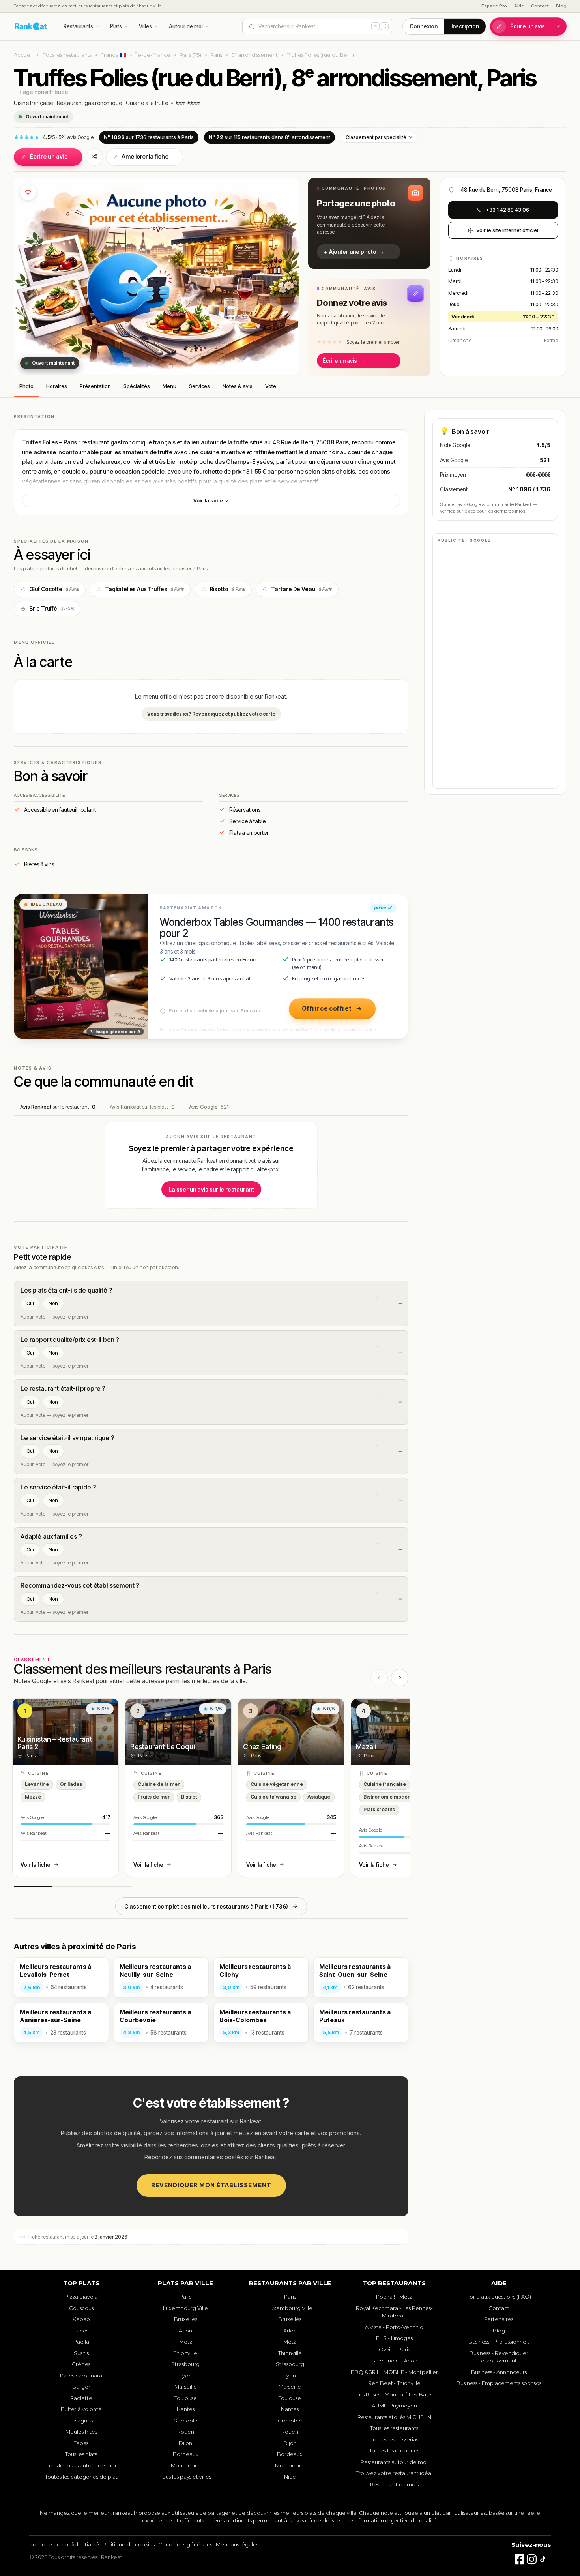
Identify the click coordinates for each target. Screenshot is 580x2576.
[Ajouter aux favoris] (28, 192)
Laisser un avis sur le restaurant (211, 1189)
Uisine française (33, 103)
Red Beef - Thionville (394, 2383)
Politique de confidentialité (64, 2544)
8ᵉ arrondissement (254, 55)
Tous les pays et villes (185, 2477)
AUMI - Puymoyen (394, 2406)
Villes (145, 26)
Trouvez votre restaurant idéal (394, 2473)
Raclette (81, 2398)
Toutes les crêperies (394, 2450)
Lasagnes (81, 2421)
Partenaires (499, 2319)
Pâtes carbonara (81, 2376)
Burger (81, 2387)
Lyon (186, 2376)
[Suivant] (400, 1678)
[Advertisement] (495, 665)
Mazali (366, 1747)
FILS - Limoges (394, 2338)
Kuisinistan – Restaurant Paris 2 (55, 1743)
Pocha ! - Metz (394, 2297)
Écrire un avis (528, 26)
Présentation (95, 386)
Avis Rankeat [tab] (58, 1107)
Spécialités (137, 386)
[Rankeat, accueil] (31, 26)
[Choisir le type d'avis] (558, 26)
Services (199, 386)
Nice (290, 2477)
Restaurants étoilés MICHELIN (394, 2417)
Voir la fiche (36, 1865)
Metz (186, 2342)
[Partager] (94, 157)
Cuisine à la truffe (147, 103)
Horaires (57, 386)
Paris (216, 55)
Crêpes (81, 2364)
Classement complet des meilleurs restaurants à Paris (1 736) (206, 1906)
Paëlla (81, 2342)
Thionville (185, 2353)
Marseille (186, 2387)
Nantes (186, 2409)
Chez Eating (262, 1747)
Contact (540, 6)
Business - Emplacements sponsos (499, 2383)
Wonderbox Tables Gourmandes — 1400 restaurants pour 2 (277, 928)
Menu (169, 386)
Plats (116, 26)
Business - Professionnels (499, 2342)
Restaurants (78, 26)
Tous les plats (81, 2454)
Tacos (81, 2331)
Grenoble (185, 2421)
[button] (369, 223)
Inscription (465, 26)
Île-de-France (153, 55)
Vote (271, 386)
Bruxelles (186, 2319)
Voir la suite (209, 500)
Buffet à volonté (81, 2409)
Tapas (81, 2443)
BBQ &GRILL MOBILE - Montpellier (394, 2372)
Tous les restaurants (67, 55)
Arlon (185, 2331)
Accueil (23, 55)
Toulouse (186, 2398)
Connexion (424, 26)
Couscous (81, 2308)
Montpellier (186, 2465)
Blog (561, 6)
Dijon (185, 2443)
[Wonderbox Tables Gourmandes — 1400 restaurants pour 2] (81, 967)
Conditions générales (185, 2544)
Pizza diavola (81, 2297)
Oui (30, 1303)
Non (53, 1303)
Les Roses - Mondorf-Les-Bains (394, 2394)
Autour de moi (186, 26)
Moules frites (81, 2432)
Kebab (81, 2319)
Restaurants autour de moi (394, 2462)
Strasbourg (185, 2364)
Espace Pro (494, 6)
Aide (519, 6)
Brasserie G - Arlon (394, 2361)
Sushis (81, 2353)
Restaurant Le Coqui (163, 1747)
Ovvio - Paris (394, 2349)
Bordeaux (186, 2454)
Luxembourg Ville (185, 2308)
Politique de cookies (129, 2544)
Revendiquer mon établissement (211, 2185)
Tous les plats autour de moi (81, 2465)
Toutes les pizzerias (394, 2439)
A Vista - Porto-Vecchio (394, 2327)
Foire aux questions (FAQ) (499, 2297)
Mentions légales (237, 2544)
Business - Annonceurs (499, 2372)
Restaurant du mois (394, 2484)
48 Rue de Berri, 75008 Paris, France (506, 190)
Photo (26, 386)
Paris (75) (190, 55)
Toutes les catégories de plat (81, 2477)
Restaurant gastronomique (89, 103)
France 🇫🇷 (113, 55)
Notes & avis (238, 386)
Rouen (186, 2432)
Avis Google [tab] (209, 1107)
